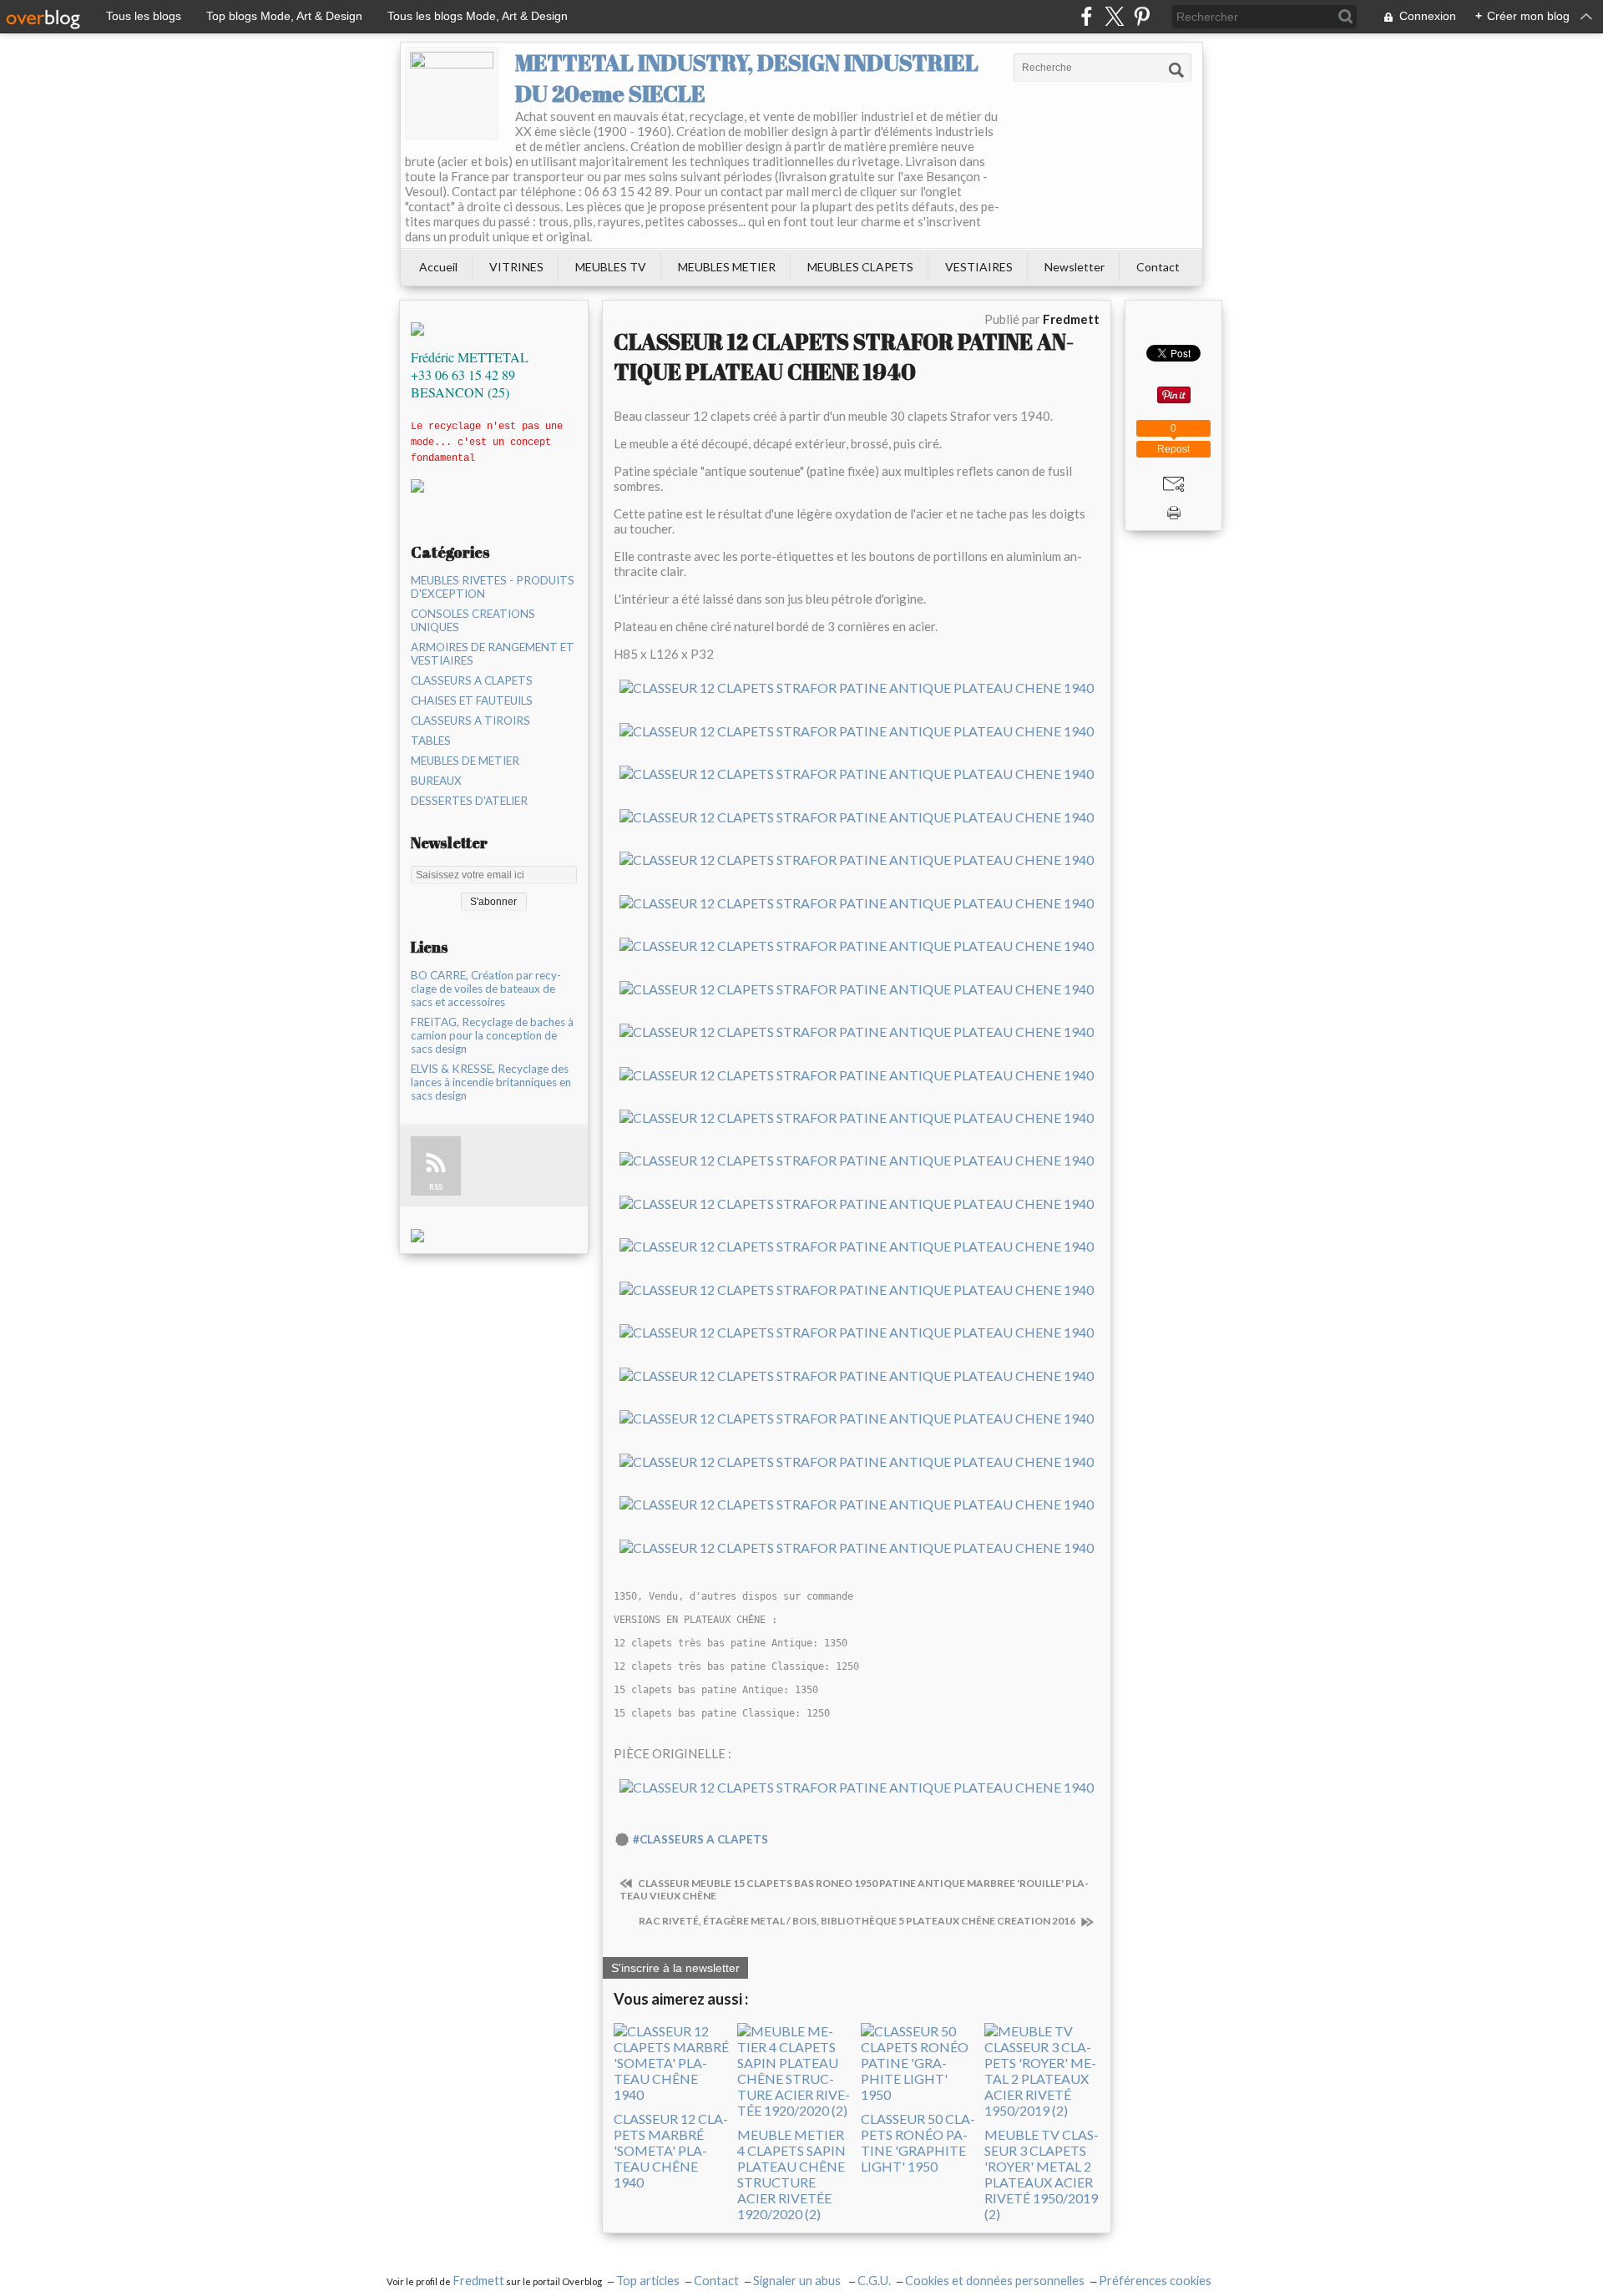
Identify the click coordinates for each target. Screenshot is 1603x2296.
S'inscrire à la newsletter (675, 1968)
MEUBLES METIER (727, 267)
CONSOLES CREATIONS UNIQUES (473, 620)
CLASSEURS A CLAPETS (472, 680)
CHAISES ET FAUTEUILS (472, 700)
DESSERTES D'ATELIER (469, 801)
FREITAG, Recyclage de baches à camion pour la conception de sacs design (492, 1035)
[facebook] (1087, 16)
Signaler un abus (798, 2281)
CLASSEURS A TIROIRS (470, 721)
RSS (436, 1187)
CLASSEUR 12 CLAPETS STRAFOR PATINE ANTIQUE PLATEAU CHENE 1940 (844, 357)
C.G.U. (874, 2281)
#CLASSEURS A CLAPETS (700, 1839)
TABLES (431, 741)
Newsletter (1075, 267)
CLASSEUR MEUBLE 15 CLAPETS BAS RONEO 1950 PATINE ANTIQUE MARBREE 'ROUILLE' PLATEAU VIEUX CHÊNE (854, 1889)
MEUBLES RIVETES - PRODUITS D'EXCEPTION (493, 587)
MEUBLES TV (611, 267)
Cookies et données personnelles (995, 2281)
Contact (1158, 267)
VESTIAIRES (979, 267)
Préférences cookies (1155, 2281)
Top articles (648, 2281)
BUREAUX (436, 781)
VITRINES (516, 267)
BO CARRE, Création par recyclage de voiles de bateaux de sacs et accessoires (486, 989)
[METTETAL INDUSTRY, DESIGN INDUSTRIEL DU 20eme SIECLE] (452, 94)
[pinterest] (1142, 16)
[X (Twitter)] (1114, 16)
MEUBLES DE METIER (465, 761)
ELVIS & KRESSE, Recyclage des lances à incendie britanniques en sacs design (491, 1082)
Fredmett (478, 2281)
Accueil (438, 267)
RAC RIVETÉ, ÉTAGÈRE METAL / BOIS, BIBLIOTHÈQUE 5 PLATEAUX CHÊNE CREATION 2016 (858, 1921)
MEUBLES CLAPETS (860, 267)
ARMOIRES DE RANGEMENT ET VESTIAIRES (493, 654)
